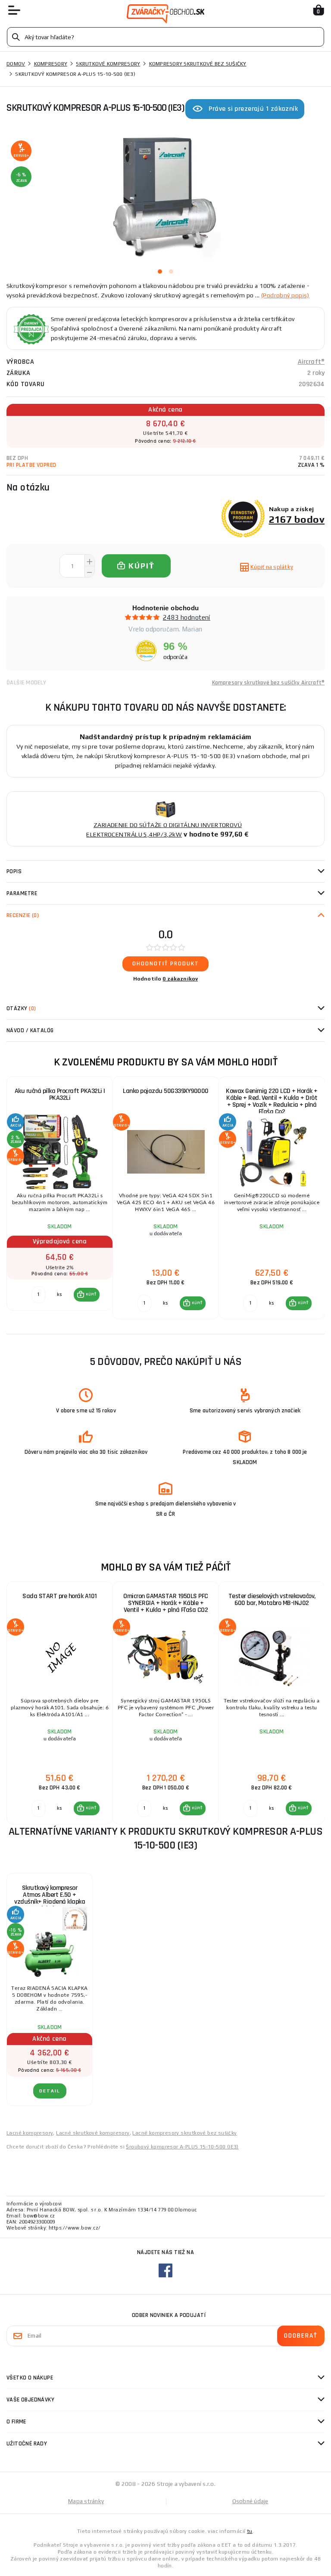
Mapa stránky (86, 2501)
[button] (87, 1295)
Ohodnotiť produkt (166, 964)
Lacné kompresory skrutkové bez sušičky (184, 2133)
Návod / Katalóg (30, 1030)
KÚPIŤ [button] (91, 1294)
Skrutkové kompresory (108, 64)
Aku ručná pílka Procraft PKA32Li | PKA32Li (60, 1094)
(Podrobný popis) (285, 295)
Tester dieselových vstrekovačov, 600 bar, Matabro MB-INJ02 (272, 1600)
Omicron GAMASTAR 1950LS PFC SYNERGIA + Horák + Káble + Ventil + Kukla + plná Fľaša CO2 (166, 1603)
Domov (16, 64)
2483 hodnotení (187, 617)
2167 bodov (297, 519)
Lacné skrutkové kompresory (93, 2133)
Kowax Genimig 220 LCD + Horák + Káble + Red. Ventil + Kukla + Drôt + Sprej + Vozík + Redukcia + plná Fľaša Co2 (272, 1101)
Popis (14, 871)
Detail (50, 2091)
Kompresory (51, 64)
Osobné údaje (250, 2501)
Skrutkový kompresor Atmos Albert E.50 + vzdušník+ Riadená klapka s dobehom (50, 1898)
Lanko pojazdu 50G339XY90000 (166, 1091)
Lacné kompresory (30, 2133)
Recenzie (23, 915)
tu (250, 2531)
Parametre (22, 893)
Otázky (21, 1009)
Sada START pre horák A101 (60, 1596)
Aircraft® (311, 362)
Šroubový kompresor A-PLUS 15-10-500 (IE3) (182, 2147)
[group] (59, 1198)
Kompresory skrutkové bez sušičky (198, 64)
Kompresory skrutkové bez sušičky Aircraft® (268, 683)
